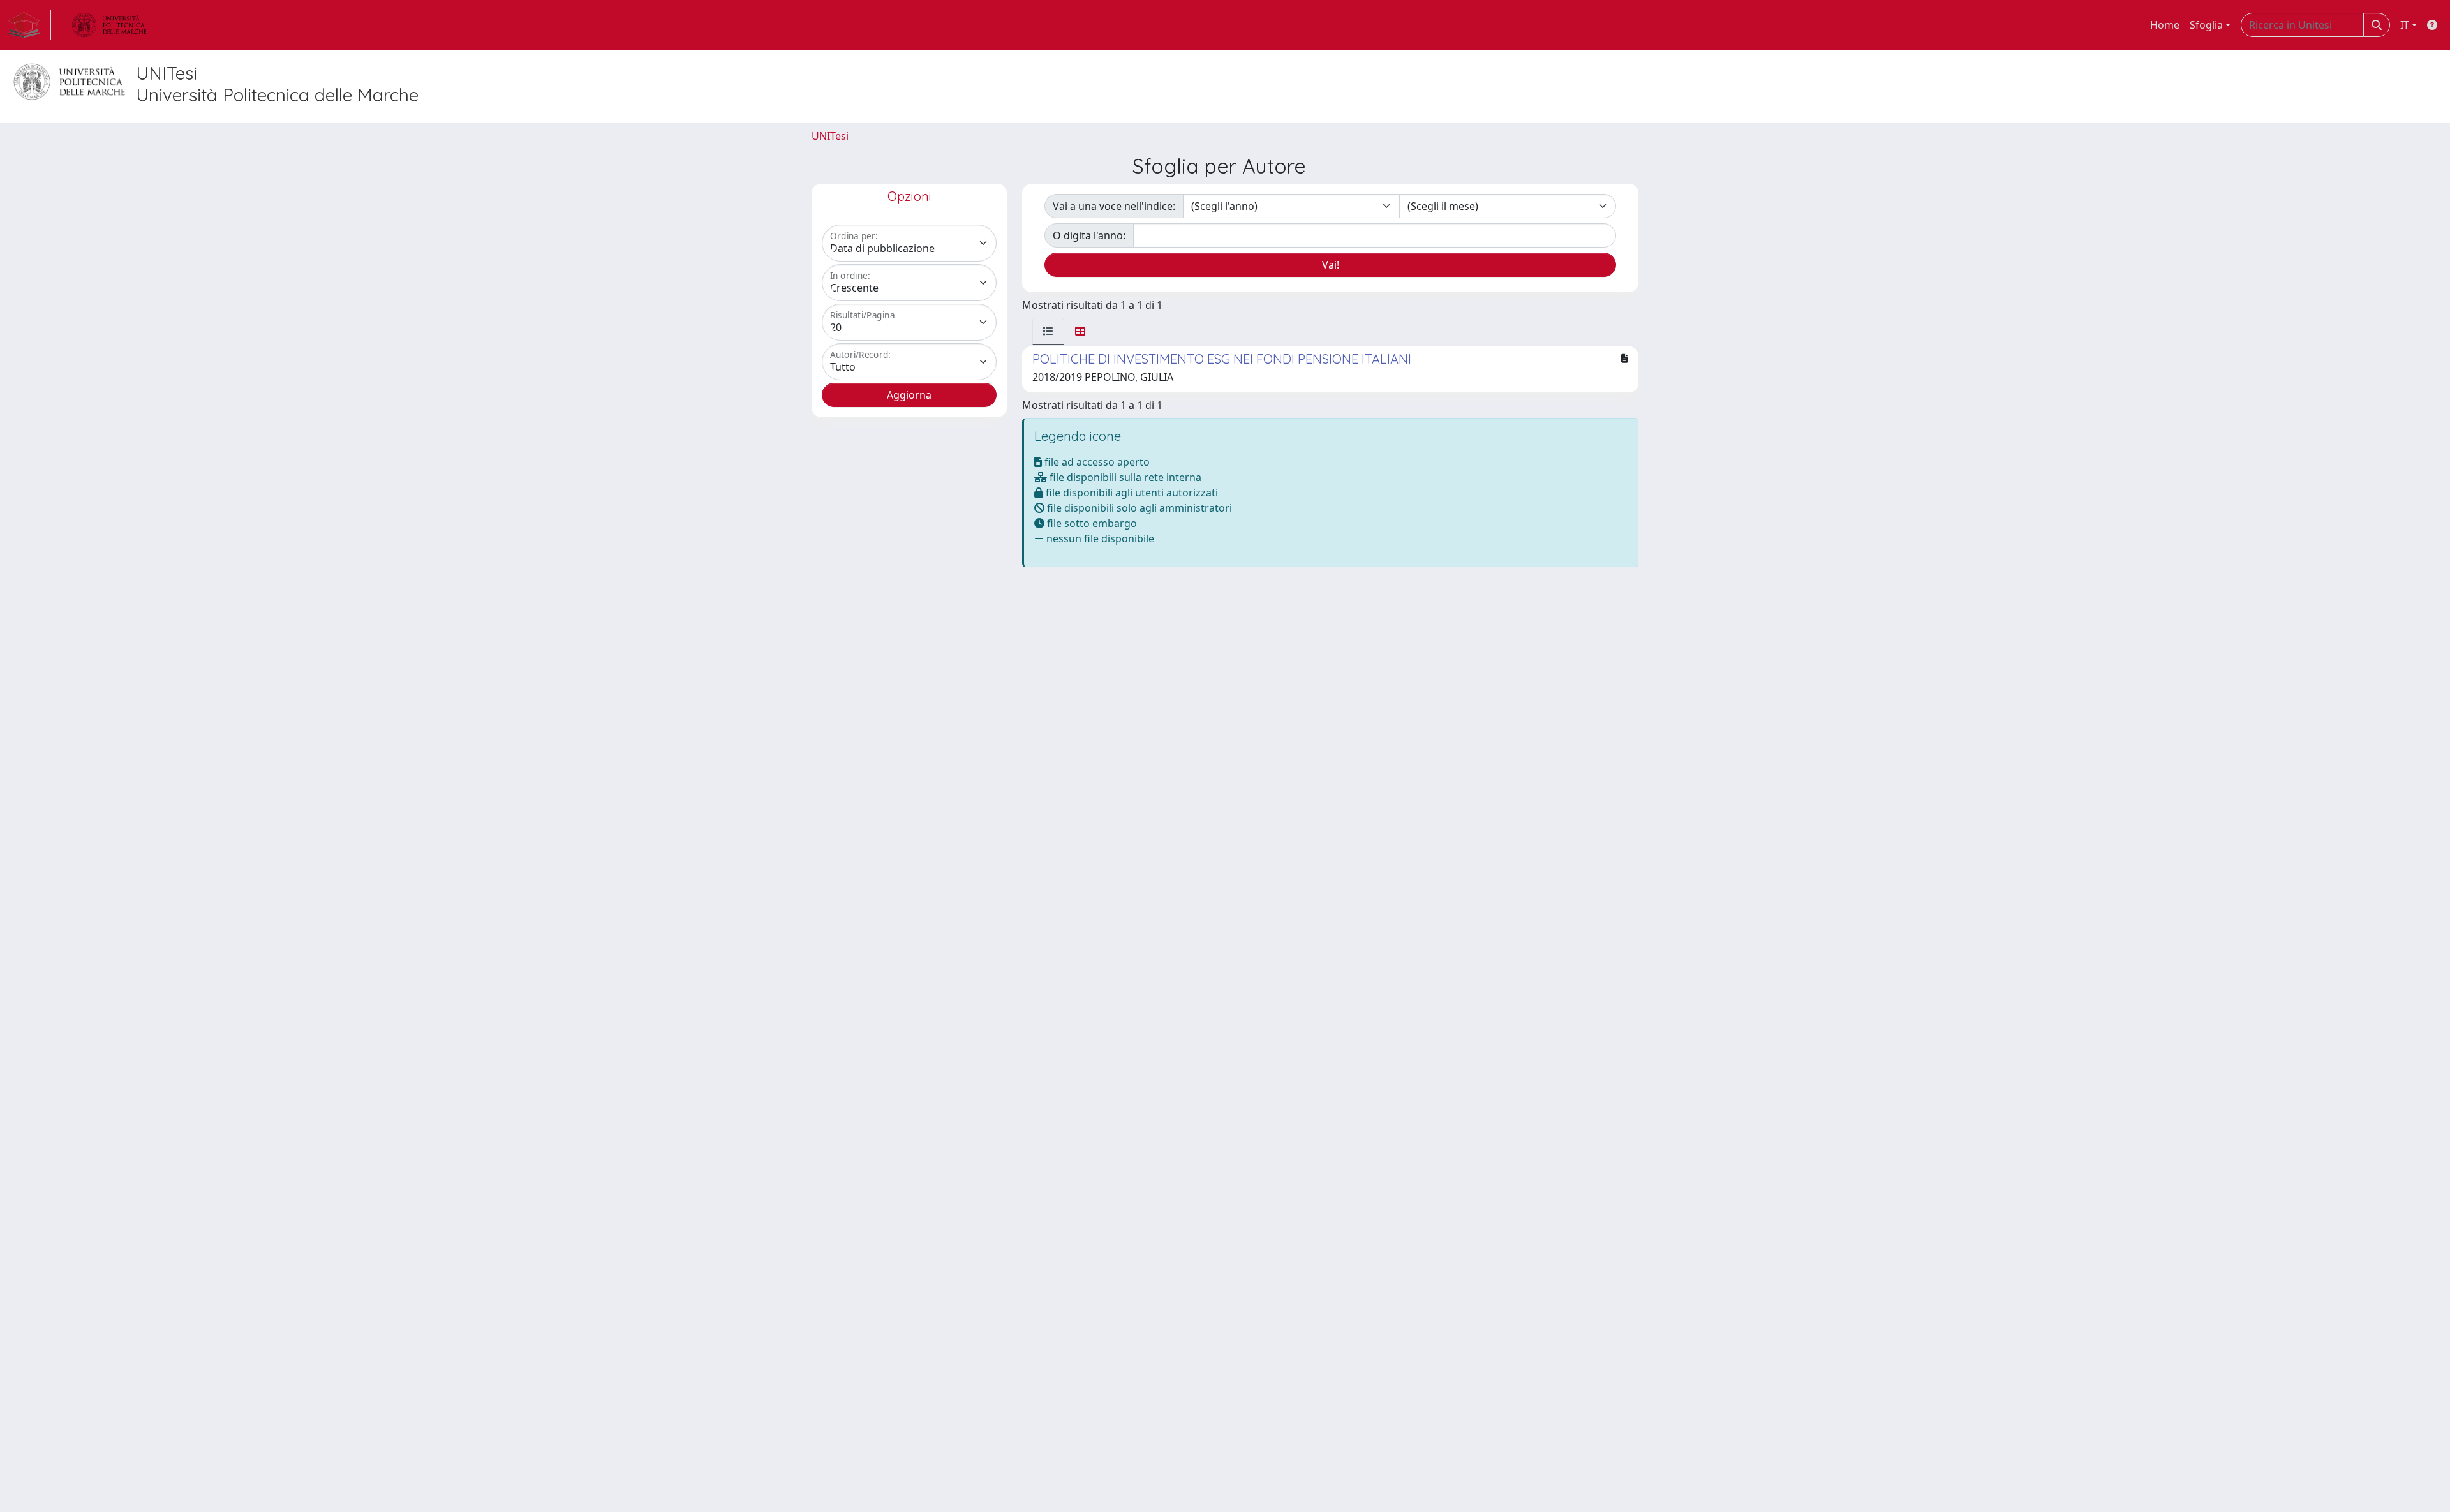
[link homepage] (29, 25)
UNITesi (830, 136)
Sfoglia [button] (2206, 25)
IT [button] (2405, 25)
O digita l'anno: (1089, 235)
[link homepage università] (109, 25)
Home (2165, 25)
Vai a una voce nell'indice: (1114, 206)
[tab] (1048, 331)
